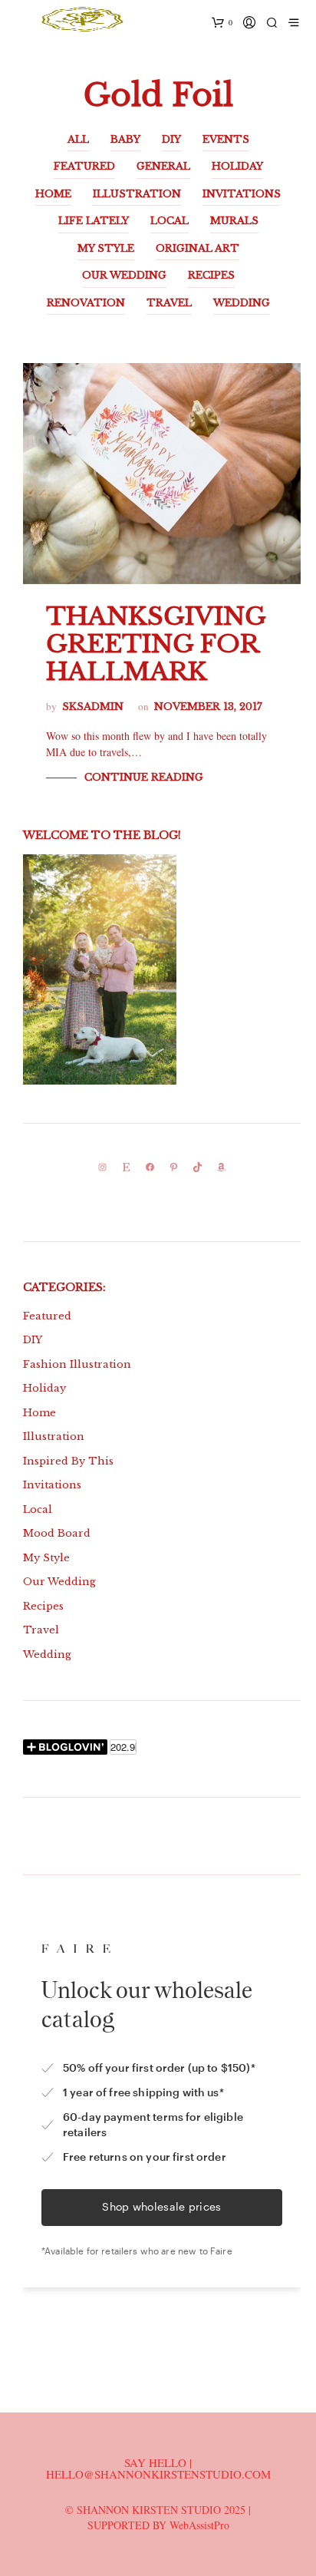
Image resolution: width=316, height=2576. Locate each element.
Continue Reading (144, 777)
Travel (41, 1630)
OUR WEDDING (124, 275)
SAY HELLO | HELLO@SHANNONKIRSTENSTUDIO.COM (158, 2468)
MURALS (234, 221)
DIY (171, 139)
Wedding (47, 1655)
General (163, 166)
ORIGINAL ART (197, 248)
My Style (46, 1558)
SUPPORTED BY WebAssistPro (158, 2525)
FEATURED (84, 166)
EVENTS (226, 139)
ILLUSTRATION (137, 194)
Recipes (43, 1606)
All (78, 139)
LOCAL (170, 221)
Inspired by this (68, 1461)
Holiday (44, 1388)
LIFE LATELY (94, 221)
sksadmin (93, 707)
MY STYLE (106, 248)
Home (39, 1413)
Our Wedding (59, 1582)
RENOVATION (86, 303)
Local (38, 1509)
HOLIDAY (237, 166)
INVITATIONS (242, 194)
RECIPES (211, 275)
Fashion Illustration (77, 1364)
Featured (47, 1316)
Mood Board (57, 1533)
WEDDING (242, 303)
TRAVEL (169, 303)
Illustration (54, 1437)
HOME (53, 194)
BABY (125, 139)
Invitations (52, 1485)
